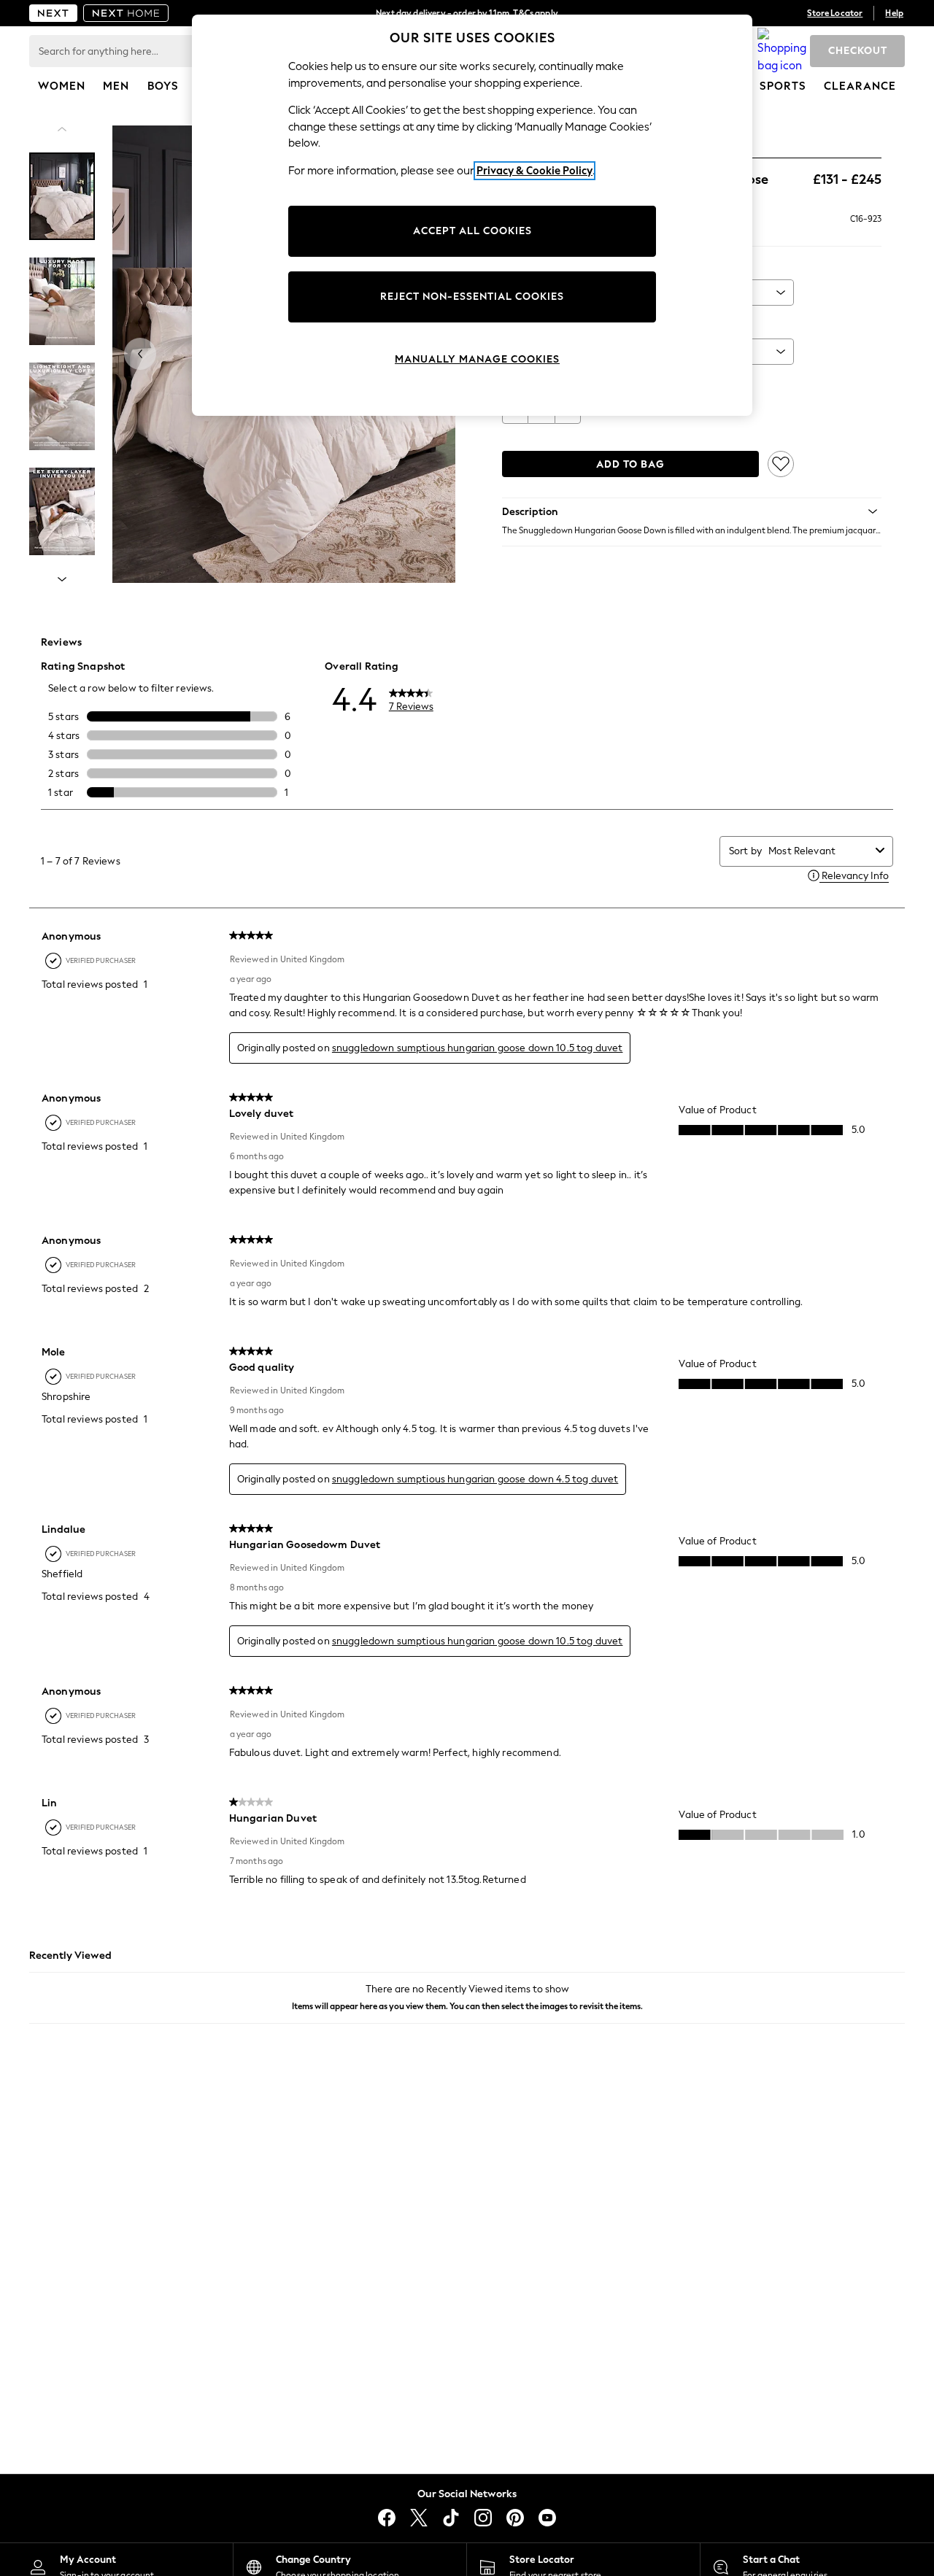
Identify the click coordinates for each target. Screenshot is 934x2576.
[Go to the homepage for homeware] (126, 13)
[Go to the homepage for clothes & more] (53, 13)
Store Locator (835, 13)
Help (894, 13)
